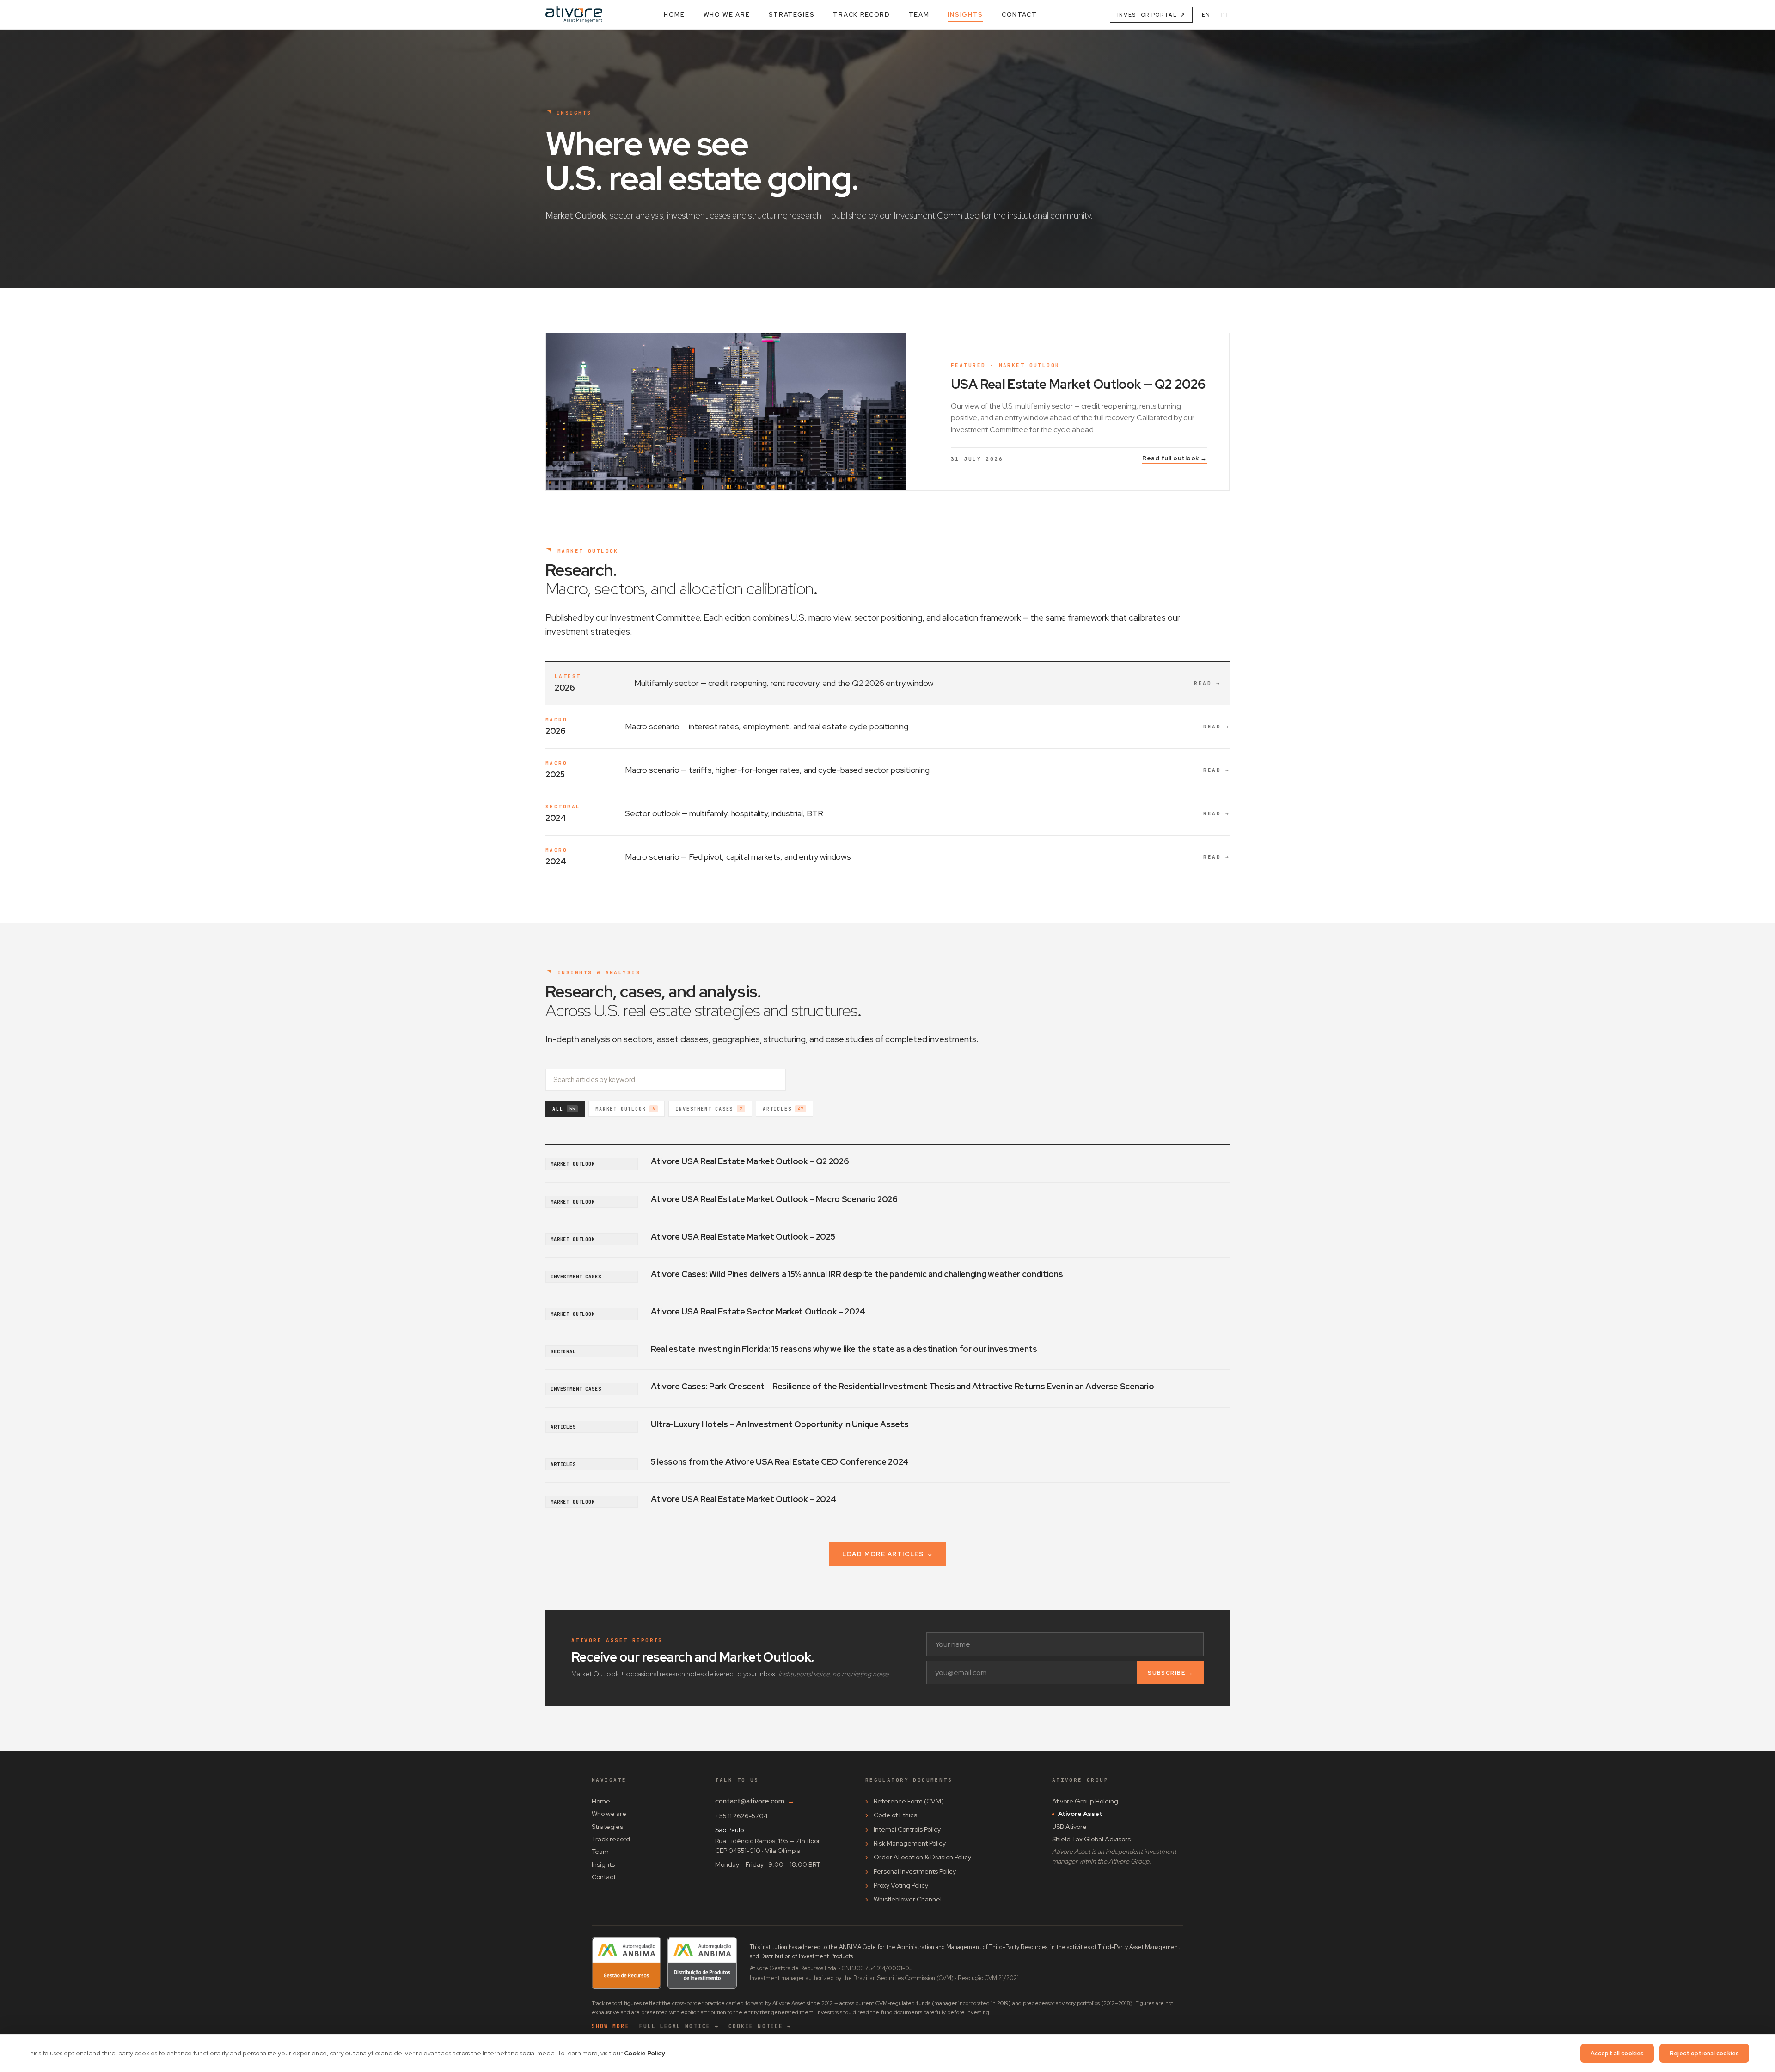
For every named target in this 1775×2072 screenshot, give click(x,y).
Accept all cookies (1617, 2053)
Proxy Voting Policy (901, 1885)
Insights (965, 15)
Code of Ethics (895, 1815)
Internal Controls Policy (907, 1829)
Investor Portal (1151, 15)
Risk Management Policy (910, 1843)
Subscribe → (1170, 1673)
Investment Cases (709, 1109)
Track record (861, 15)
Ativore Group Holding (1085, 1801)
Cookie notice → (760, 2026)
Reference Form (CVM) (909, 1801)
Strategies (792, 15)
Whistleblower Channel (908, 1899)
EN (1206, 15)
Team (919, 15)
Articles (783, 1109)
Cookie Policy (645, 2053)
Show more (611, 2026)
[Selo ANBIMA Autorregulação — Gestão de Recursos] (626, 1963)
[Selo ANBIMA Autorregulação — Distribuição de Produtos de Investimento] (702, 1963)
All (564, 1109)
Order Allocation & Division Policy (922, 1857)
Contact (1019, 15)
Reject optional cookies (1704, 2053)
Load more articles (887, 1554)
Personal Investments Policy (915, 1871)
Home (674, 15)
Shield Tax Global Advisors (1091, 1839)
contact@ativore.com (755, 1801)
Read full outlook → (1175, 458)
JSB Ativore (1069, 1827)
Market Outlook (625, 1109)
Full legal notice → (679, 2026)
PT (1225, 15)
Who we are (727, 15)
